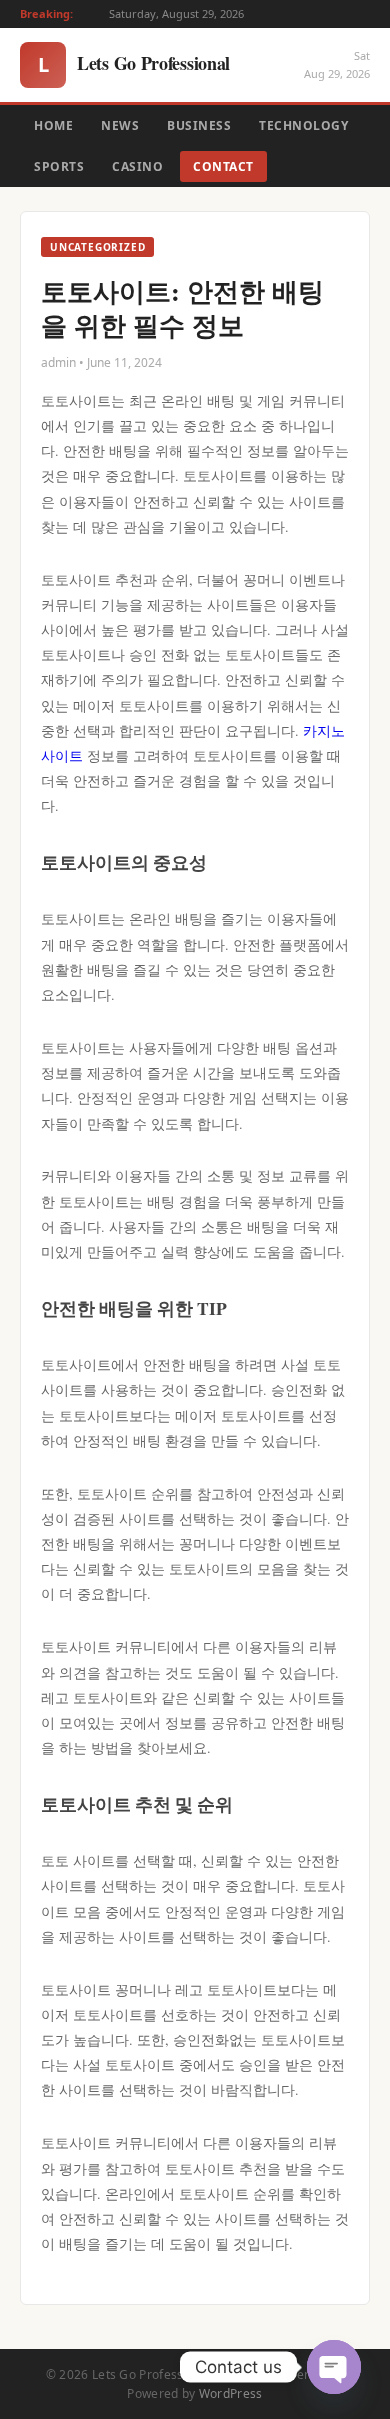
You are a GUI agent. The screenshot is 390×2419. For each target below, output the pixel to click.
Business (199, 125)
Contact (223, 166)
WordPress (231, 2393)
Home (53, 125)
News (120, 125)
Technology (303, 125)
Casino (137, 166)
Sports (59, 166)
